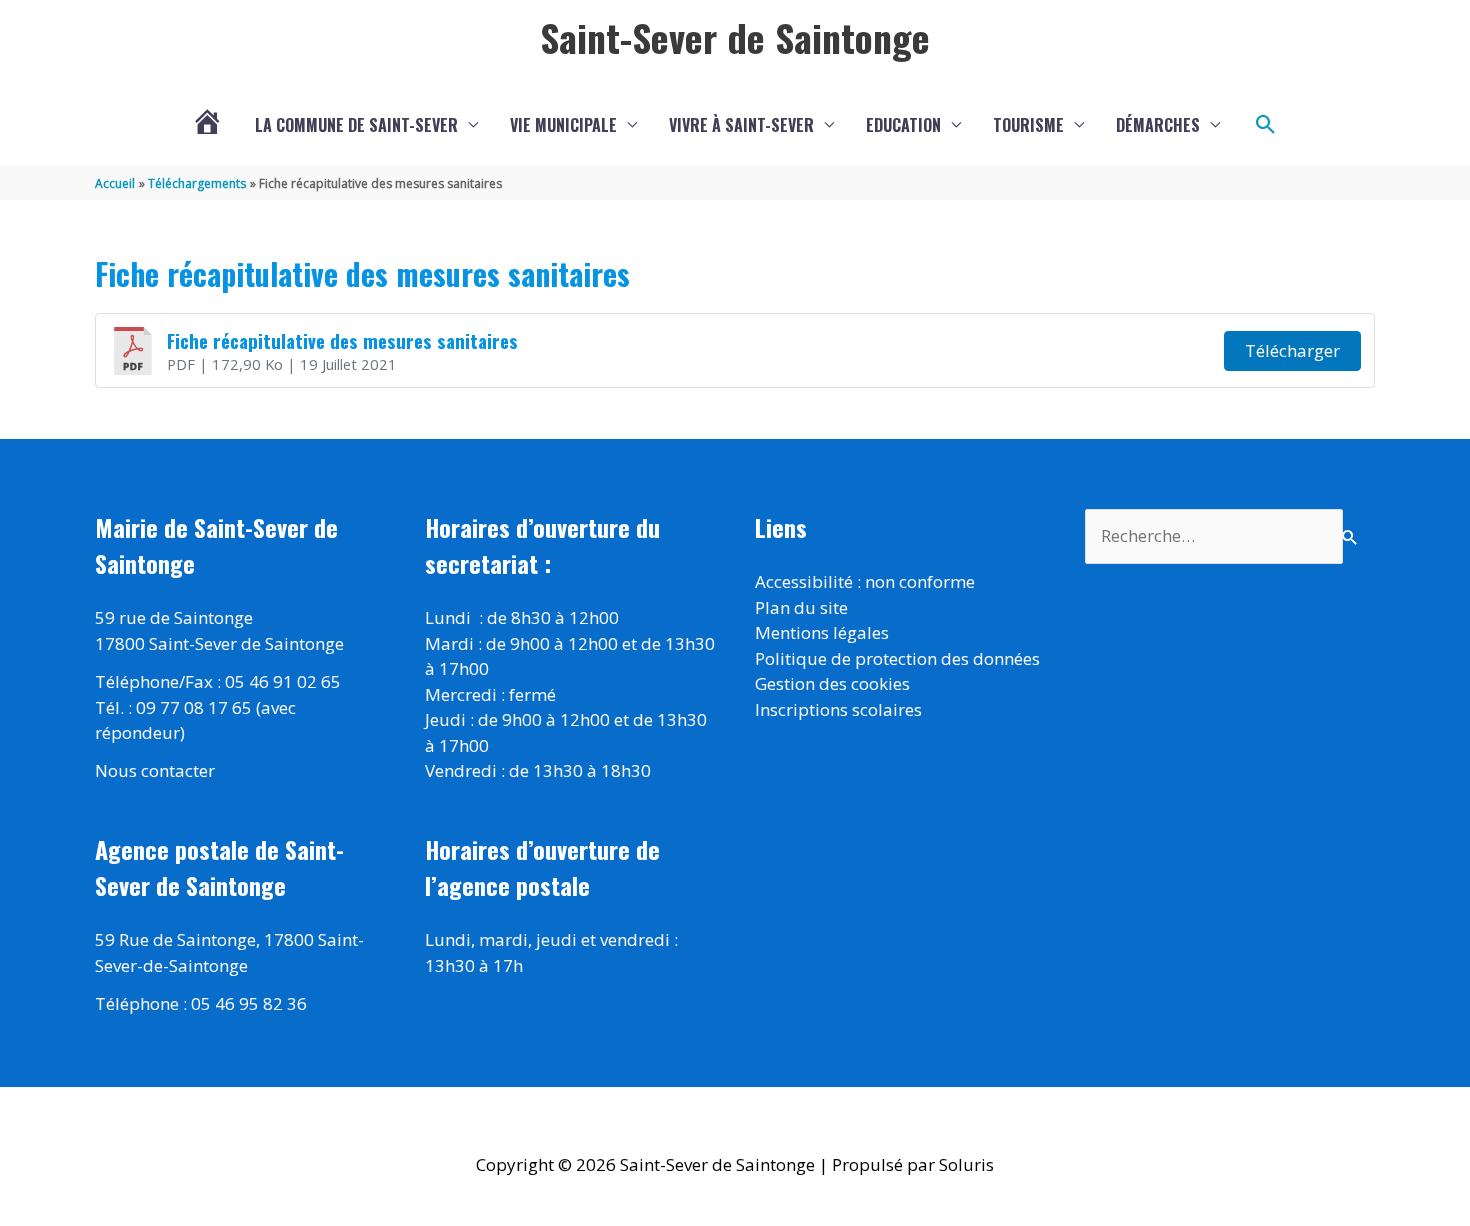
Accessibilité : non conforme (865, 581)
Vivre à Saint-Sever (741, 125)
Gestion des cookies (832, 683)
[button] (1266, 125)
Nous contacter (155, 770)
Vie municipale (563, 125)
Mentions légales (822, 632)
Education (903, 125)
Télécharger (1292, 350)
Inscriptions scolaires (838, 709)
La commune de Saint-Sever (356, 125)
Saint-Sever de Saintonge (735, 37)
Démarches (1158, 125)
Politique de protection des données (897, 658)
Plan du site (801, 607)
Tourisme (1028, 125)
